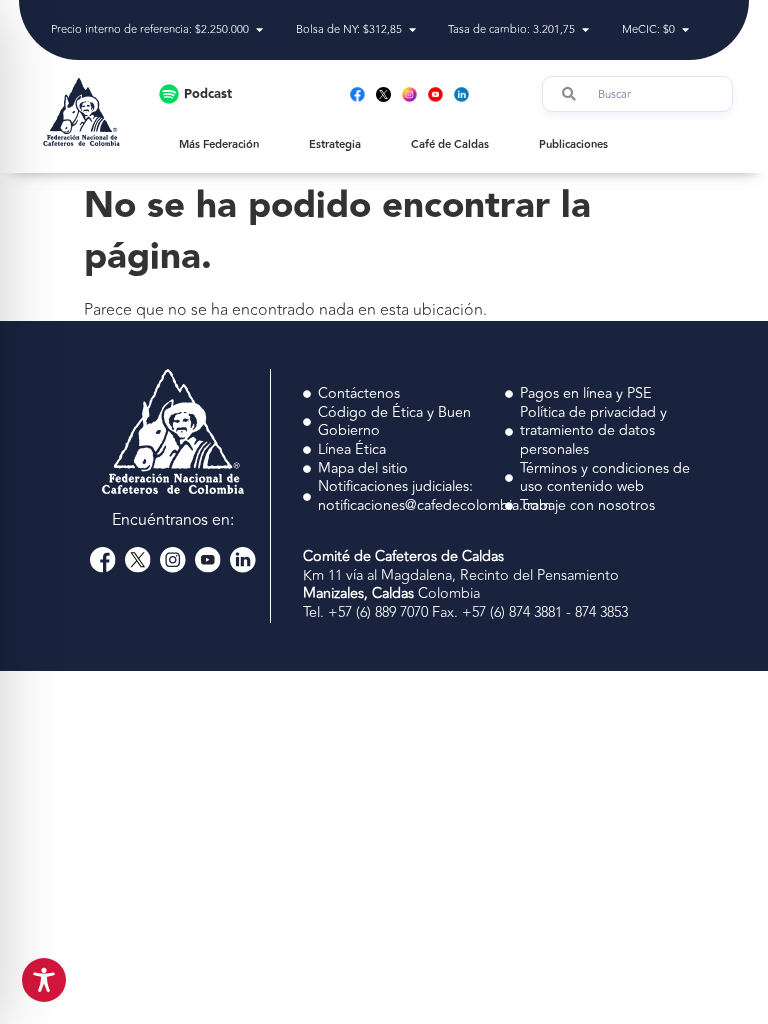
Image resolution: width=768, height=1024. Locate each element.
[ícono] (383, 94)
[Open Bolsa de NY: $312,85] (412, 30)
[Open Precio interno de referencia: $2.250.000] (259, 30)
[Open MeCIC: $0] (685, 30)
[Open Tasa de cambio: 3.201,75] (585, 30)
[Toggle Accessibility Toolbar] (44, 980)
